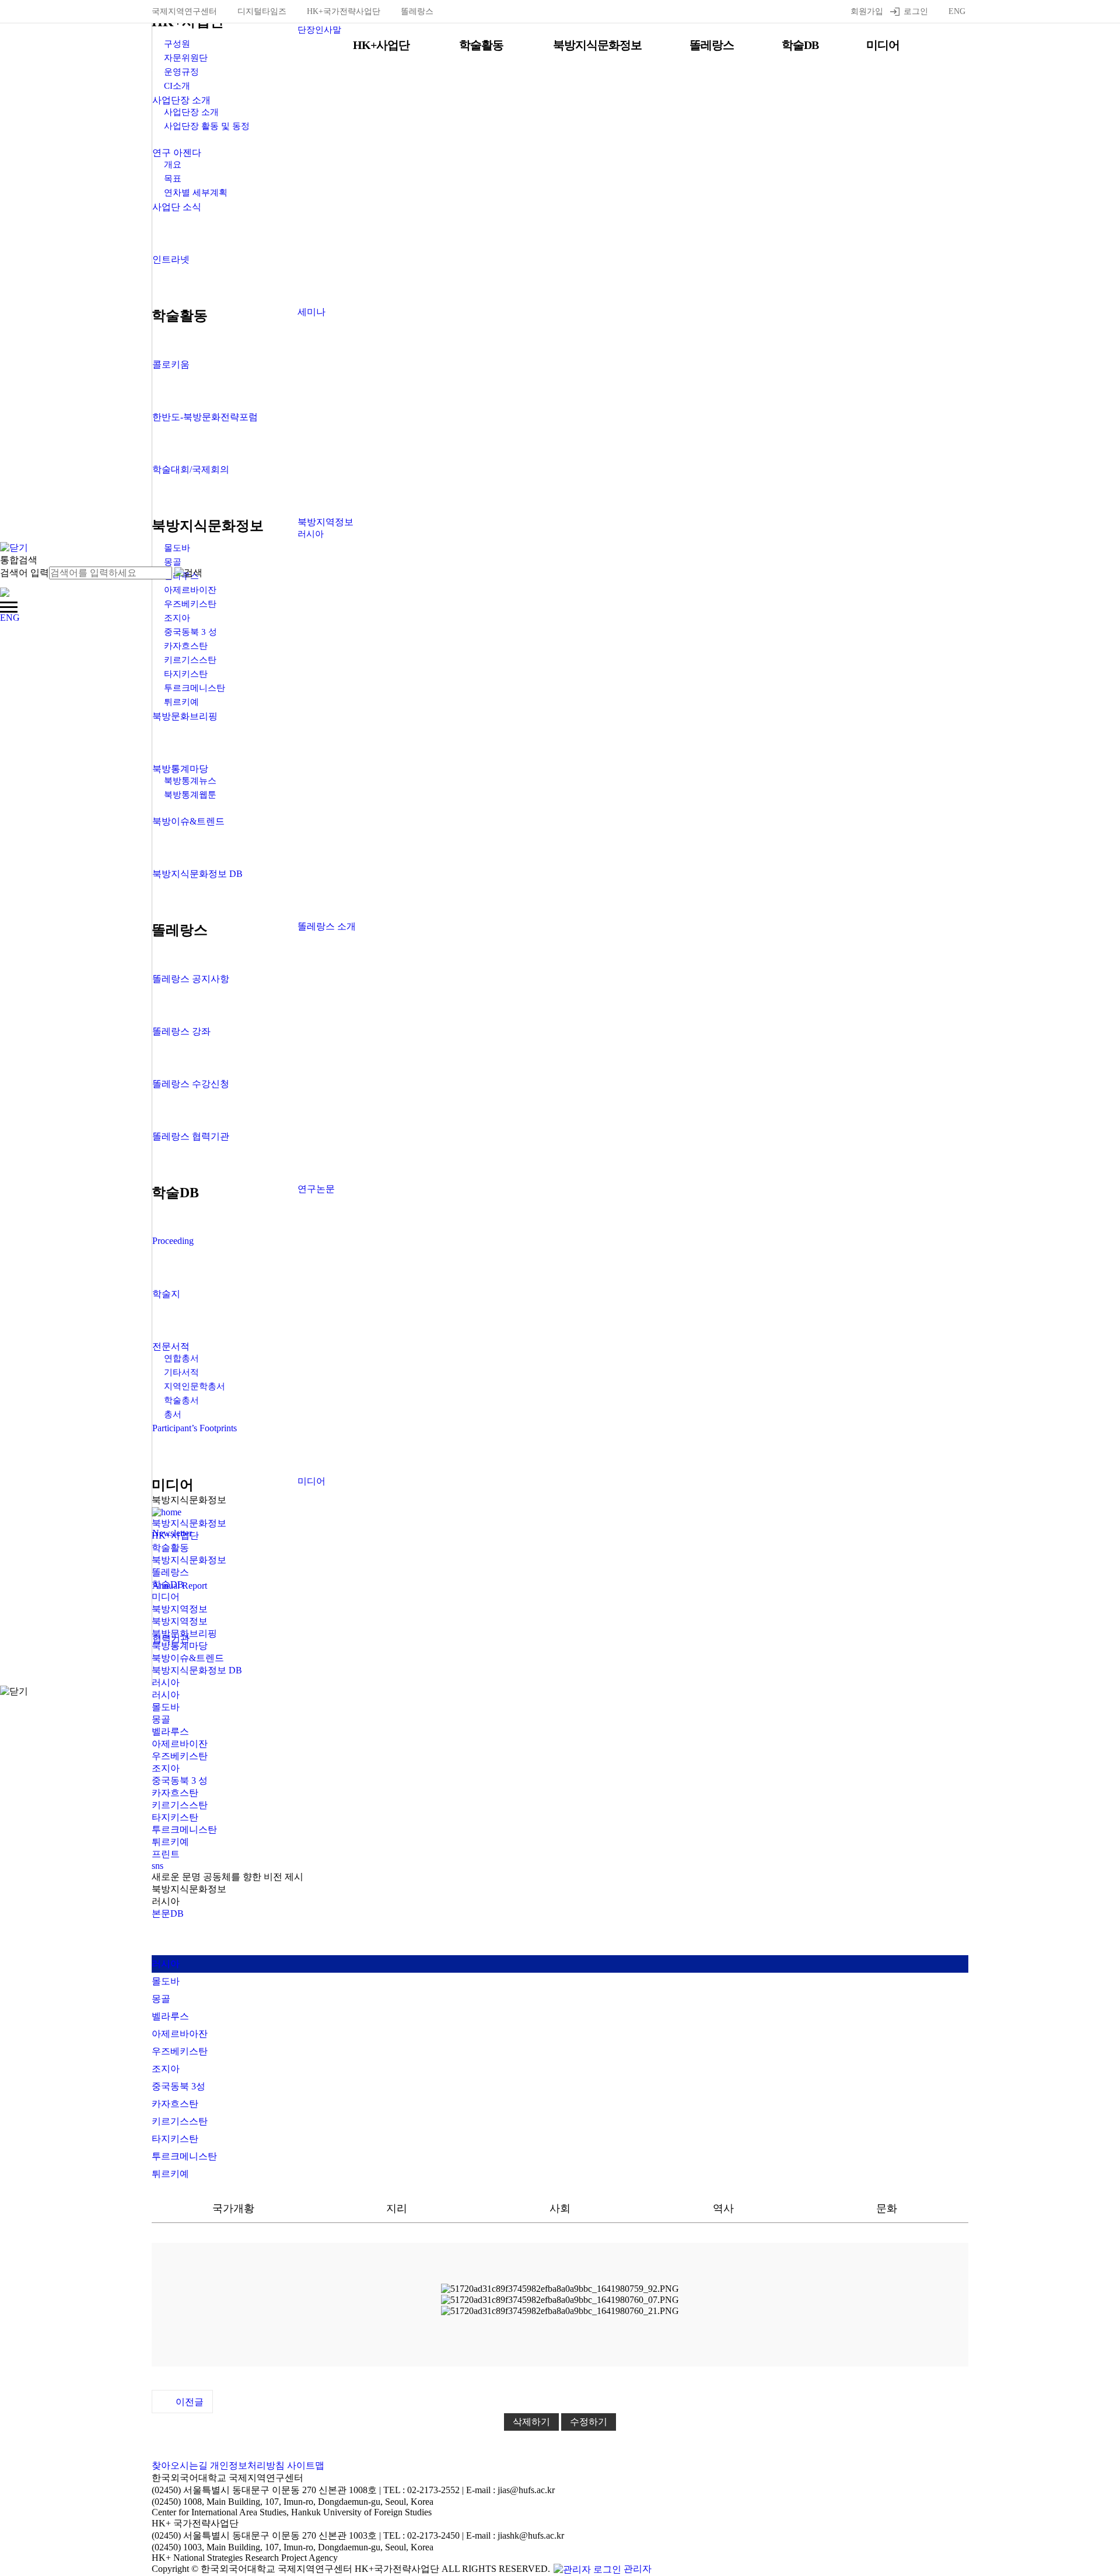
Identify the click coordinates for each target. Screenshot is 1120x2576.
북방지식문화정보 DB (197, 874)
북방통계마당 (180, 769)
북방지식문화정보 (597, 45)
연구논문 (316, 1189)
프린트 (166, 1854)
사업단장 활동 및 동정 (207, 126)
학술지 (166, 1294)
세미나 (311, 312)
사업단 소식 (177, 207)
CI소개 (177, 86)
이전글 (190, 2402)
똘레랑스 (417, 11)
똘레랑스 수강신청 (191, 1084)
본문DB (168, 1913)
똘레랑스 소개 (327, 926)
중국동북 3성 (178, 2086)
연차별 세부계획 (196, 193)
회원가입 (867, 11)
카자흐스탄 (175, 1793)
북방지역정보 (325, 522)
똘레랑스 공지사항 (191, 979)
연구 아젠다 (177, 153)
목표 (173, 179)
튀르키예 (170, 1842)
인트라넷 (171, 259)
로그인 (916, 11)
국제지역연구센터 (184, 11)
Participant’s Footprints (195, 1428)
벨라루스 (170, 1731)
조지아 (166, 1768)
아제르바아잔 (180, 2034)
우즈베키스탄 (180, 1756)
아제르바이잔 (180, 1744)
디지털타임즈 (262, 11)
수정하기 (589, 2422)
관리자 (636, 2569)
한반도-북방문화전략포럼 (205, 417)
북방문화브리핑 (185, 716)
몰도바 (166, 1707)
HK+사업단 (381, 45)
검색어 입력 (24, 573)
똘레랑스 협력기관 (191, 1136)
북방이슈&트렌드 (188, 821)
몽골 (161, 1719)
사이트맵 (306, 2465)
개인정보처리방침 (247, 2465)
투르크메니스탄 (184, 1829)
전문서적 (171, 1346)
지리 (397, 2208)
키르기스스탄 (180, 1805)
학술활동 (481, 45)
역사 (723, 2208)
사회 (560, 2208)
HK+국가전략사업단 (344, 11)
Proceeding (173, 1241)
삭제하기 (531, 2422)
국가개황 (233, 2208)
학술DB (800, 45)
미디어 (883, 45)
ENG (957, 11)
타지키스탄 (175, 1817)
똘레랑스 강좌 (181, 1031)
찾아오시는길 (180, 2465)
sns (157, 1866)
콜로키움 (171, 364)
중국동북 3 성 (180, 1780)
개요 (173, 165)
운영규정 (181, 72)
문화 (887, 2208)
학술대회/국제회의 (191, 469)
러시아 (311, 534)
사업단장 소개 (181, 100)
